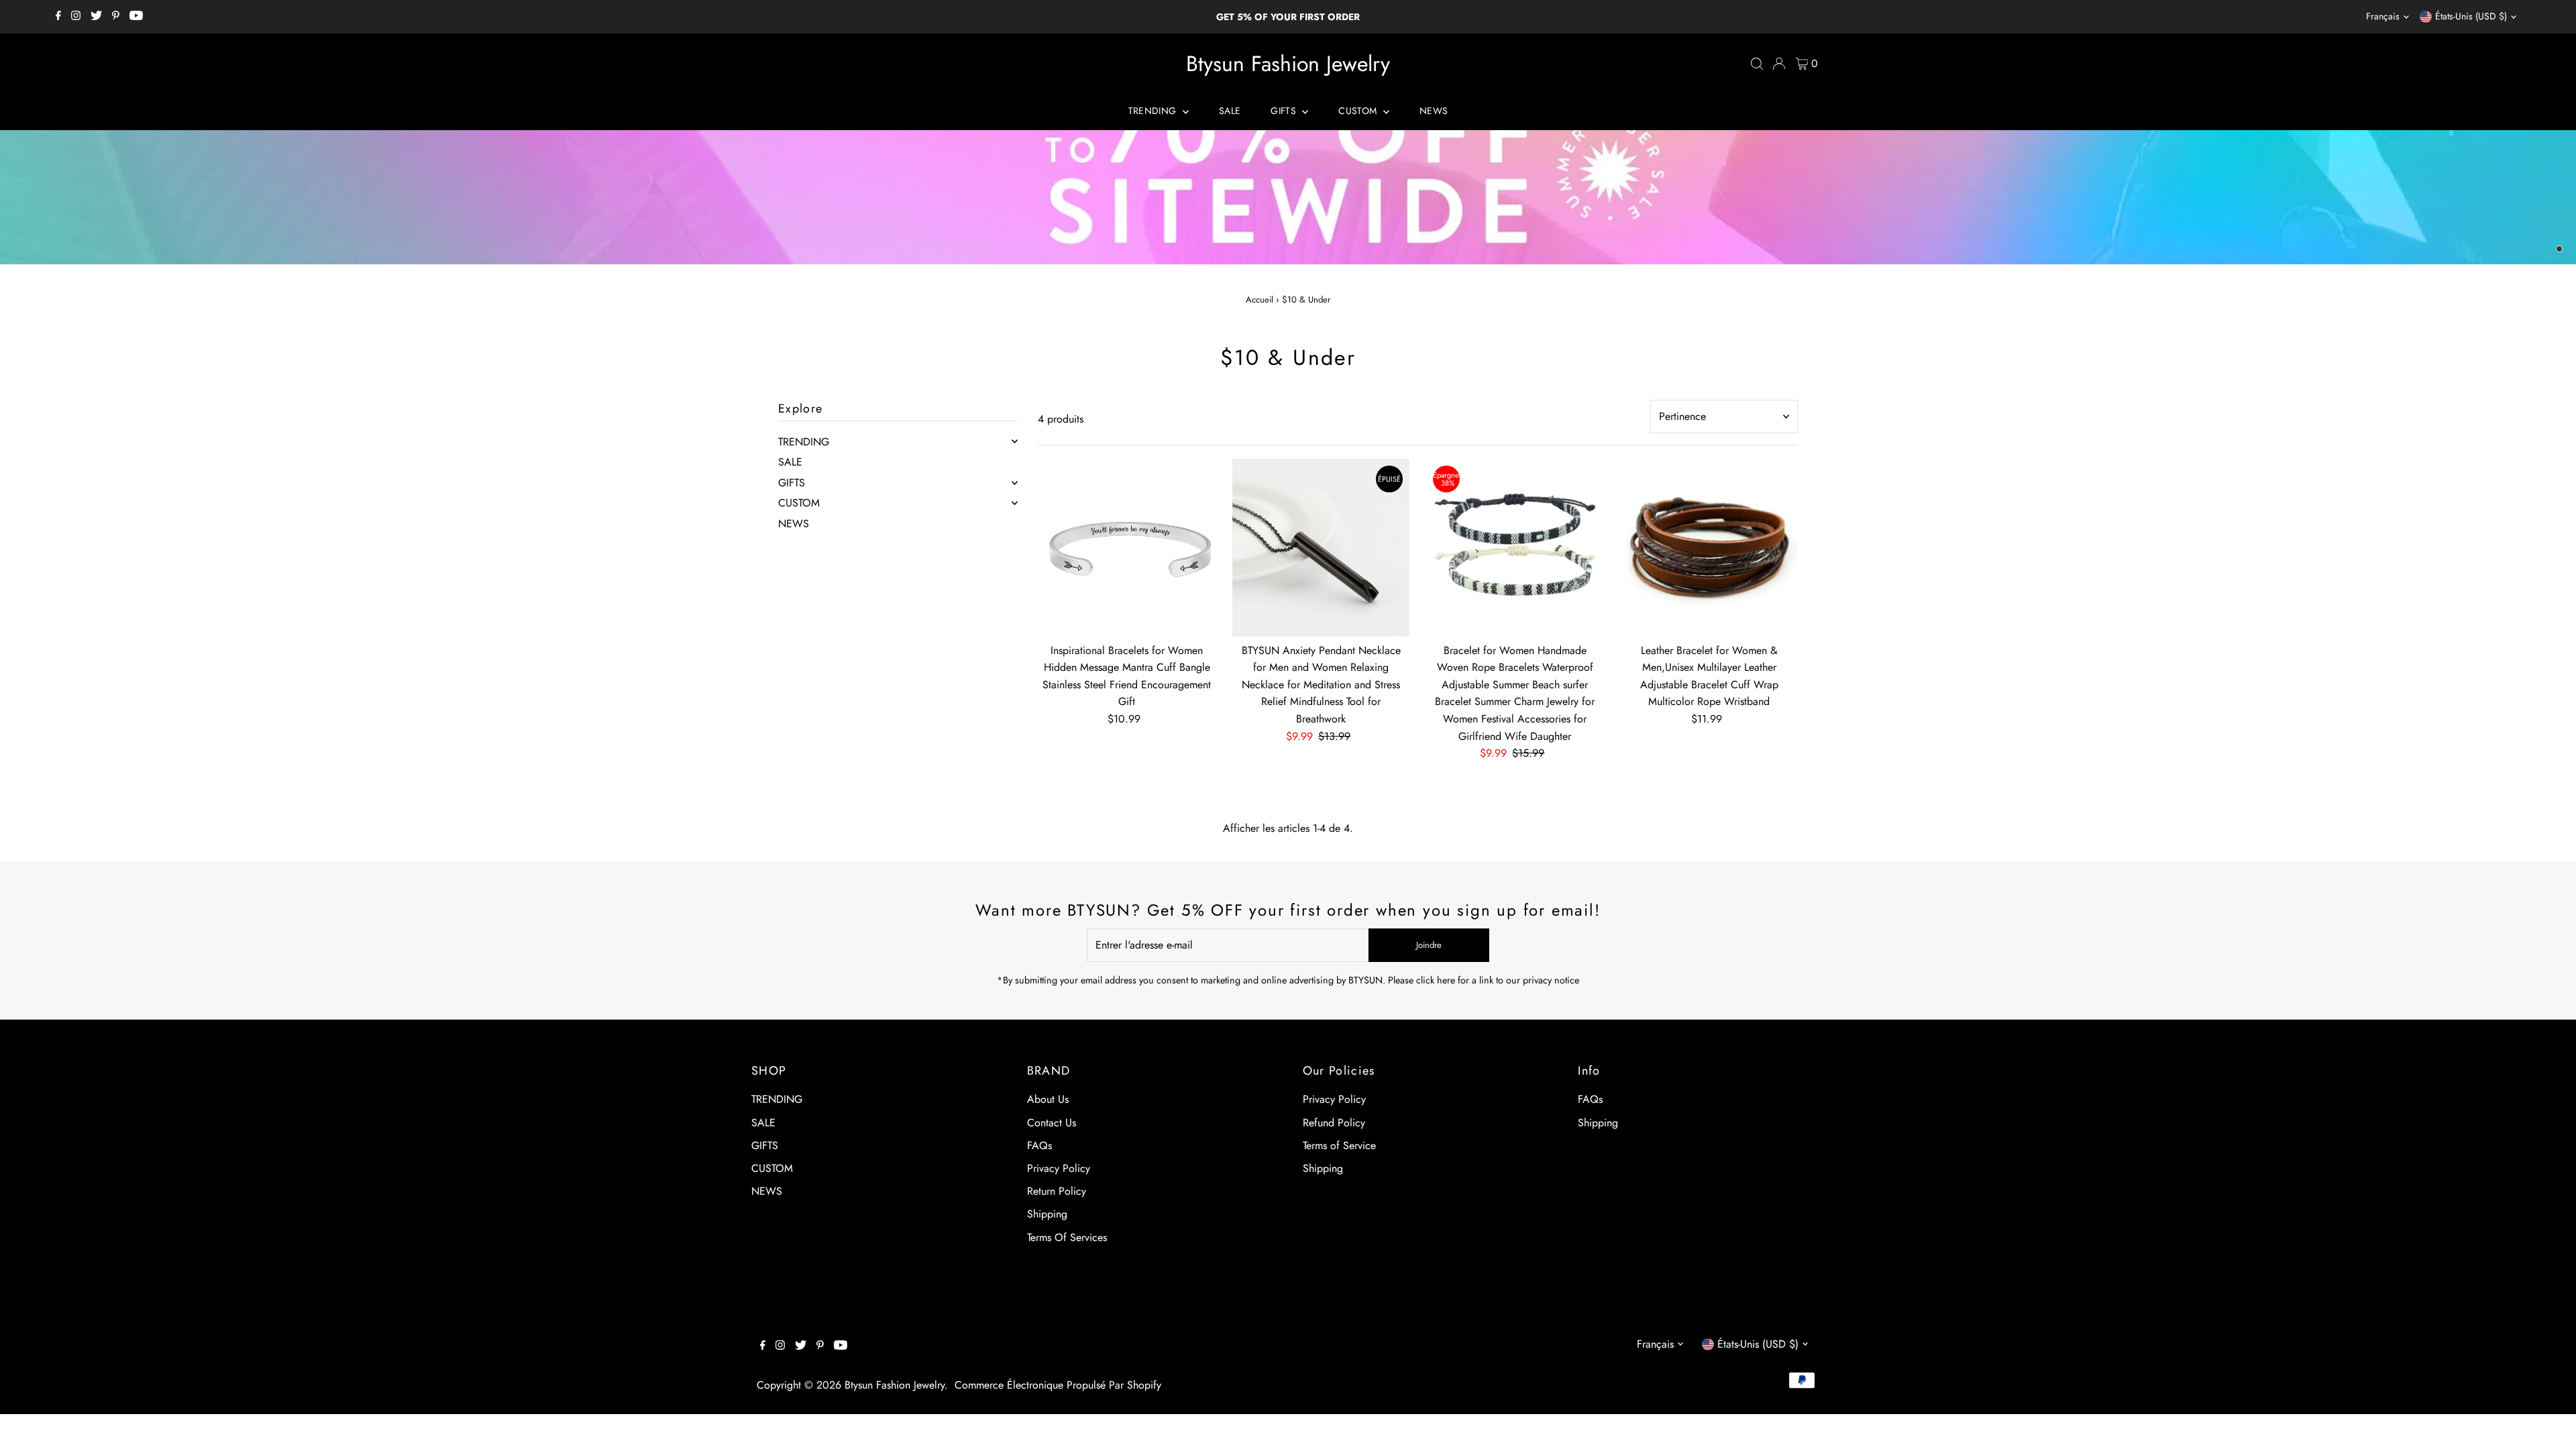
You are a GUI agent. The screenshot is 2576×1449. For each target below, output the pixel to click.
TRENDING (1154, 111)
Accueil (1259, 300)
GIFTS (1285, 111)
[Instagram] (76, 17)
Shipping (1047, 1214)
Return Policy (1057, 1191)
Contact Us (1052, 1123)
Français (2383, 16)
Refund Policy (1334, 1123)
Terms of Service (1339, 1145)
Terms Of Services (1067, 1237)
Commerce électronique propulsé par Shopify (1058, 1385)
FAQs (1039, 1145)
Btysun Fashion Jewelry (1288, 64)
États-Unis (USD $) (2471, 16)
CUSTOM (1359, 111)
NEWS (1434, 111)
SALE (1230, 111)
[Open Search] (1757, 64)
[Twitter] (96, 17)
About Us (1048, 1099)
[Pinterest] (116, 17)
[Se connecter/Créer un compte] (1779, 64)
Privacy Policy (1059, 1168)
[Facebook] (58, 17)
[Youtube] (136, 17)
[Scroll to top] (2549, 1422)
